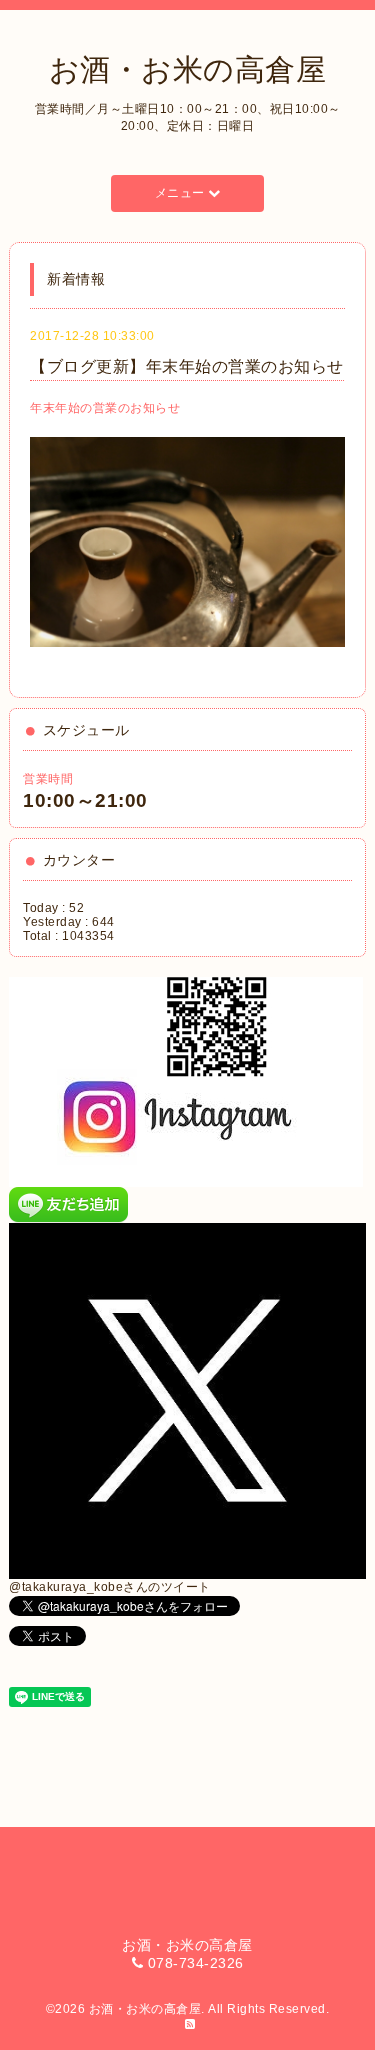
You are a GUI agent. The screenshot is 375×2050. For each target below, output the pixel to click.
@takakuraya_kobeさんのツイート (110, 1587)
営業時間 (48, 779)
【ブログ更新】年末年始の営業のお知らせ (187, 366)
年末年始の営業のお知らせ (105, 408)
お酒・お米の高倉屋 (188, 69)
